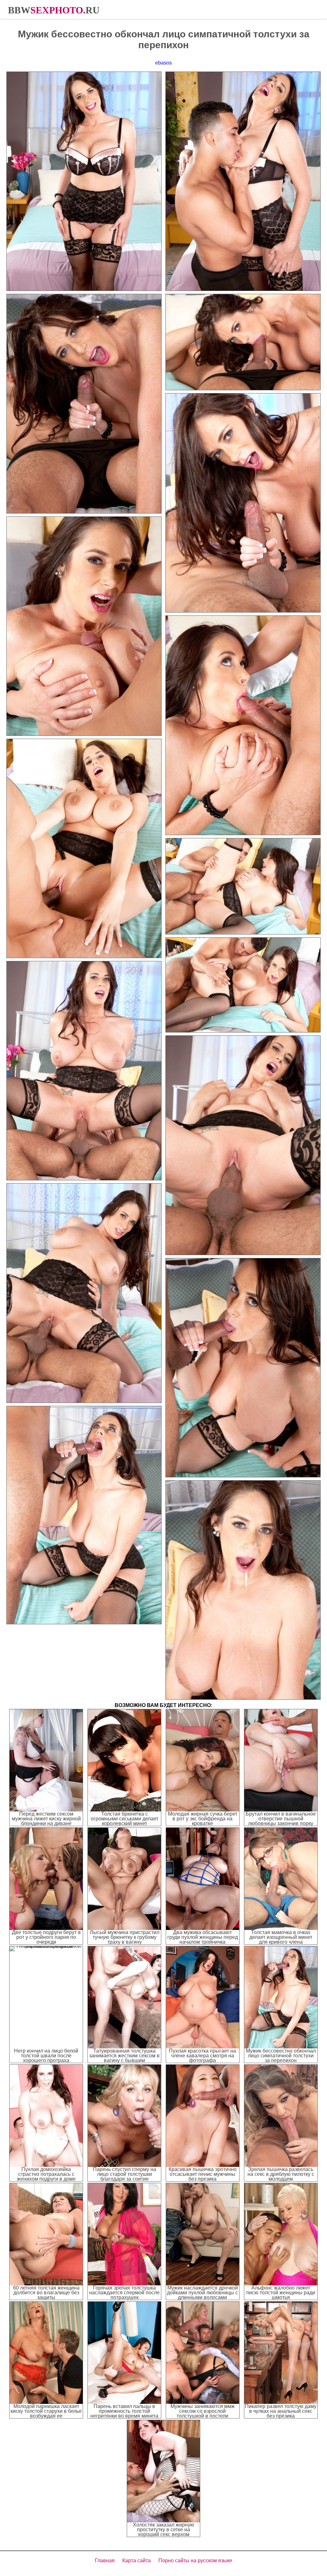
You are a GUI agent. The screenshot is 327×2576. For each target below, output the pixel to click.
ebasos (163, 63)
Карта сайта (137, 2561)
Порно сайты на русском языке (195, 2561)
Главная (105, 2561)
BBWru (54, 10)
